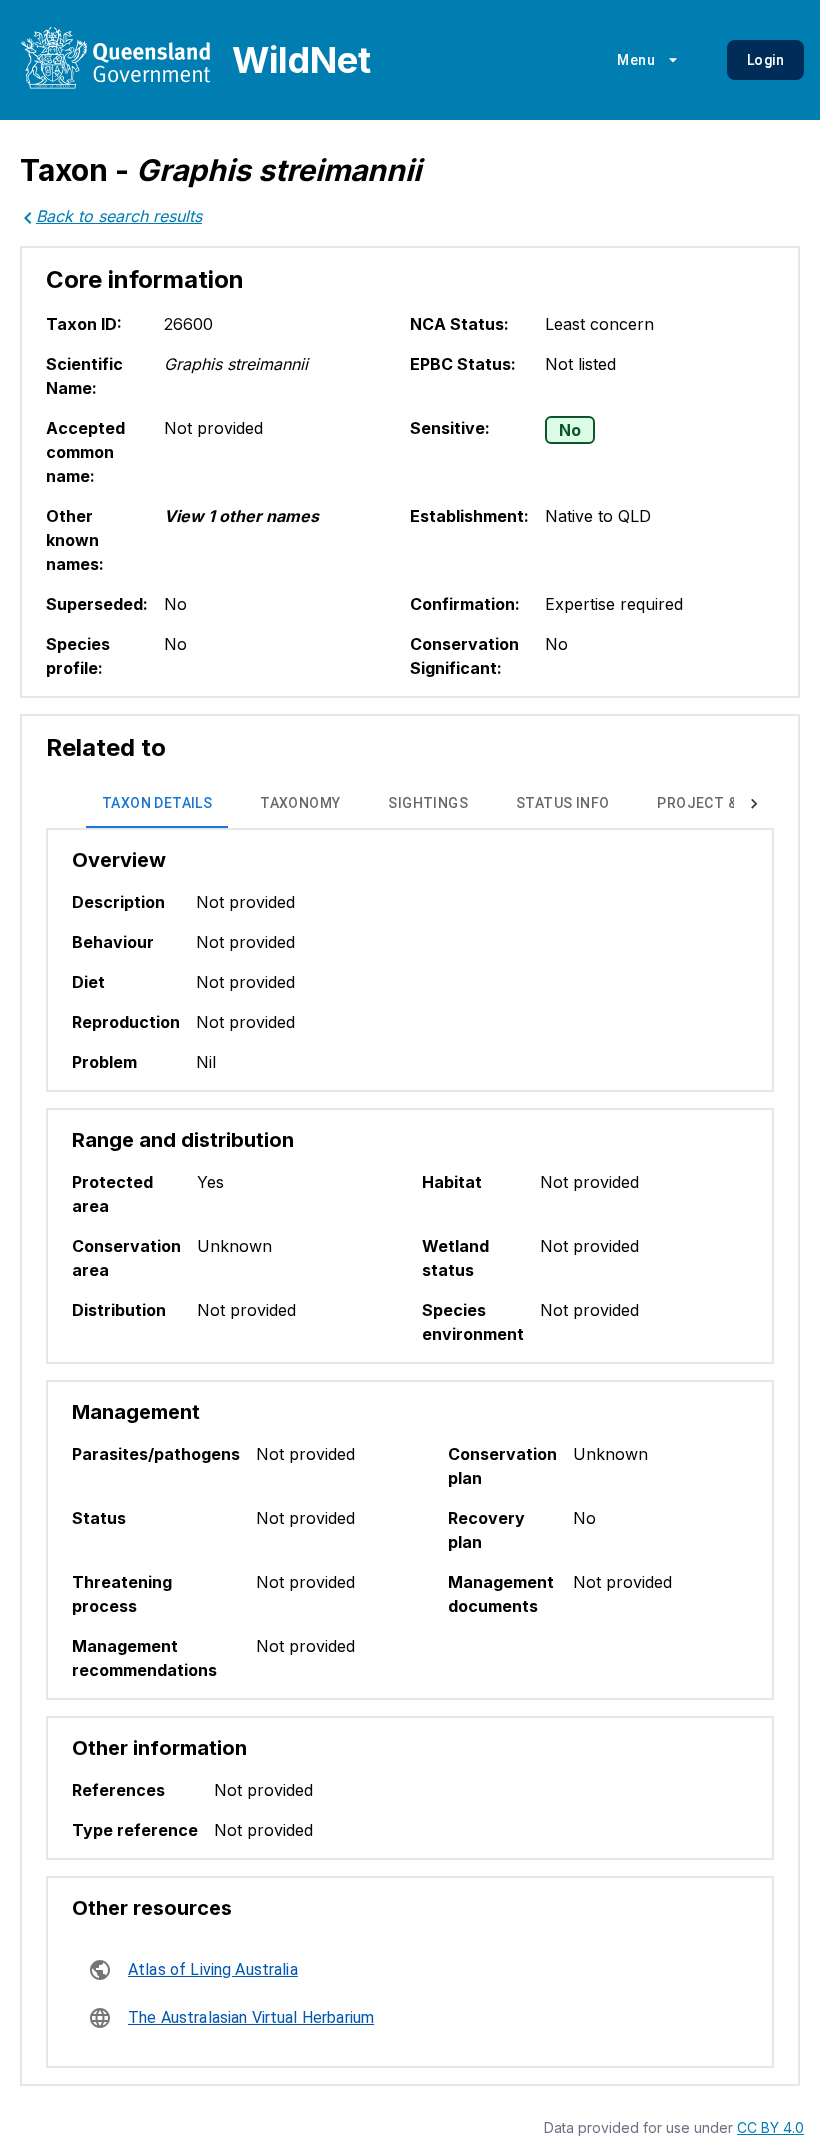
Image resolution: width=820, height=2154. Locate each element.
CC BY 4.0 (770, 2127)
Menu (636, 60)
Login (765, 60)
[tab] (157, 804)
